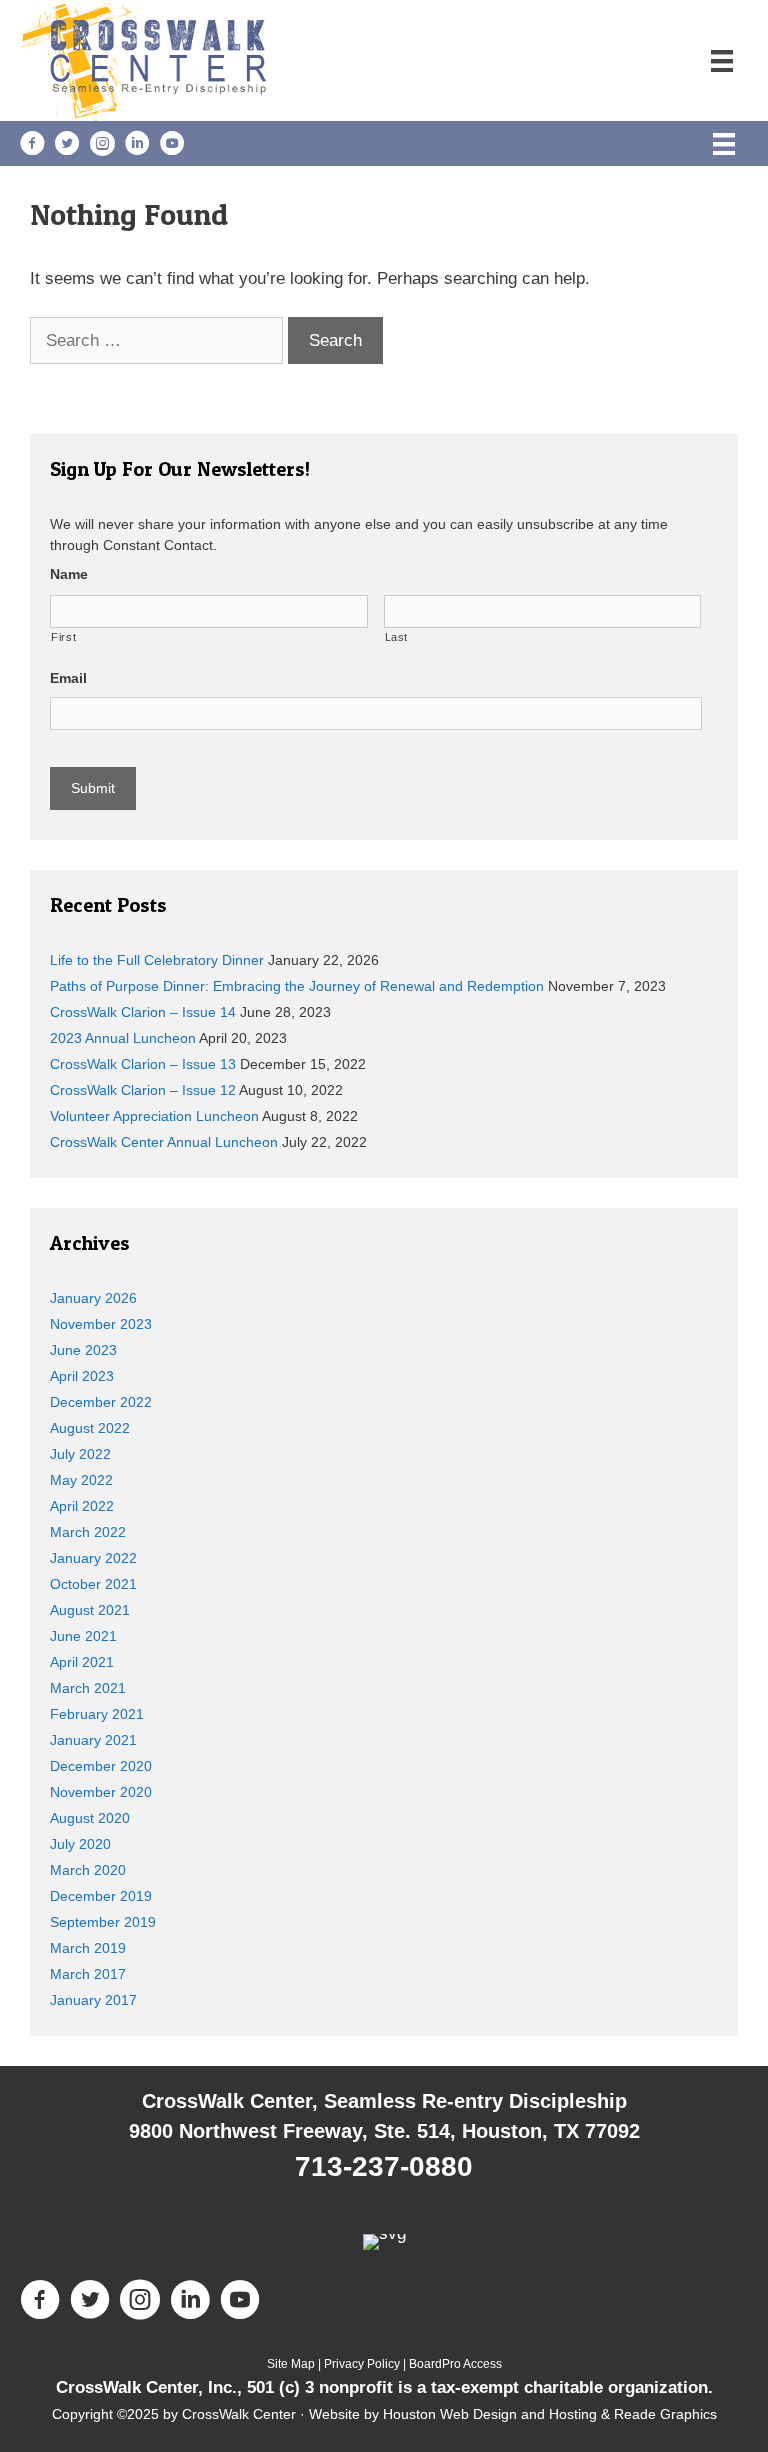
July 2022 (80, 1454)
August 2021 (90, 1610)
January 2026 (93, 1298)
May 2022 (81, 1480)
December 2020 (101, 1766)
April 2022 (82, 1506)
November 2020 (101, 1792)
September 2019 (103, 1922)
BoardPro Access (455, 2364)
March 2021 (88, 1688)
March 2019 (88, 1948)
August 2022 (90, 1428)
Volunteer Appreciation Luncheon (154, 1116)
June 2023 (83, 1350)
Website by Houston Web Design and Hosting (453, 2414)
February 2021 (97, 1714)
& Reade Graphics (657, 2414)
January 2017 (93, 2000)
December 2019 (101, 1896)
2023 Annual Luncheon (123, 1038)
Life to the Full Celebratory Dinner (157, 960)
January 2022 (93, 1558)
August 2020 (90, 1818)
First (63, 637)
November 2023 (101, 1324)
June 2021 (83, 1636)
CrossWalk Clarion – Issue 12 (143, 1090)
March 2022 (88, 1532)
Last (397, 637)
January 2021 (93, 1740)
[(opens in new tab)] (384, 2233)
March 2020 (88, 1870)
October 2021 (93, 1584)
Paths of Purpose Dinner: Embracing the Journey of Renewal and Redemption (297, 986)
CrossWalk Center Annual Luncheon (164, 1142)
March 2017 (88, 1974)
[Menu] (722, 60)
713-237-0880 (384, 2166)
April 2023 (82, 1376)
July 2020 (80, 1844)
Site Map (291, 2364)
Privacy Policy (362, 2364)
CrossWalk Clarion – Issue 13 (143, 1064)
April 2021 (82, 1662)
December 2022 (101, 1402)
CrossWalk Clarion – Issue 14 (143, 1012)
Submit (93, 788)
